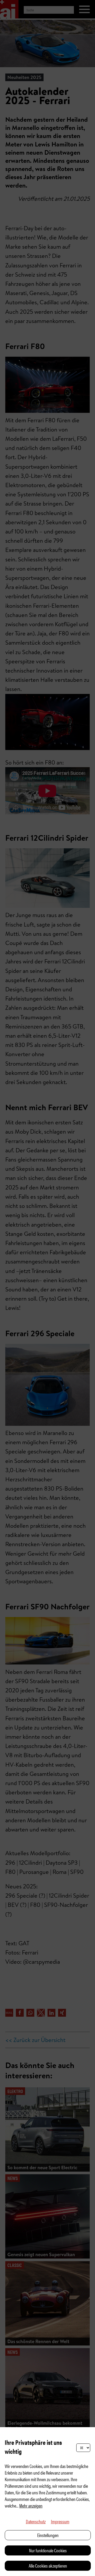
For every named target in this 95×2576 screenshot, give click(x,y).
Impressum (60, 2521)
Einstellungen (48, 2535)
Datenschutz (36, 2521)
